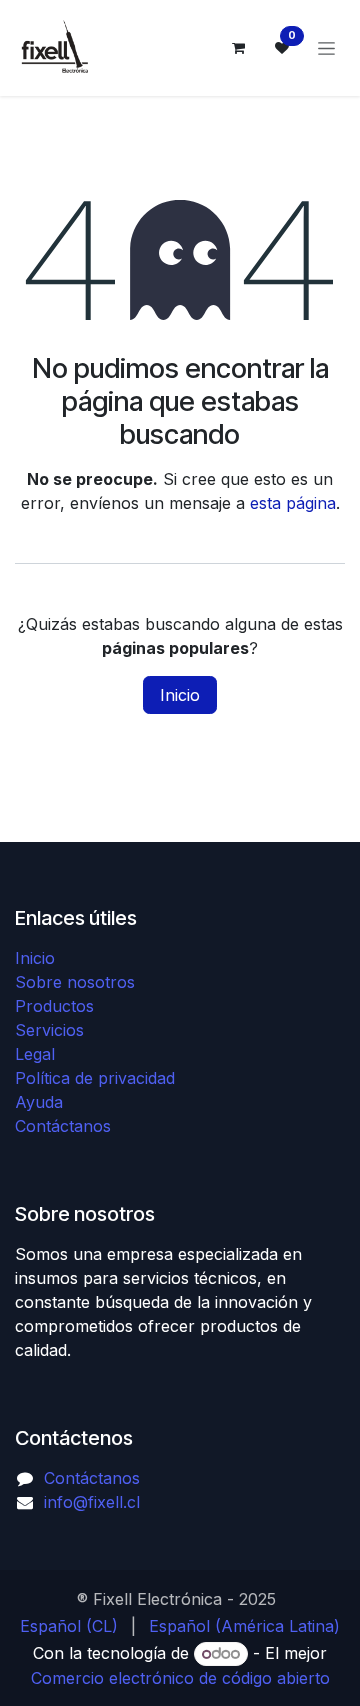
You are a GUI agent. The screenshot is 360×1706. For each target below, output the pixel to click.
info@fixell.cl (92, 1502)
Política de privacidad (95, 1078)
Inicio (180, 695)
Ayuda (39, 1102)
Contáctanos (63, 1126)
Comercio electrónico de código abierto (180, 1678)
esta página (293, 503)
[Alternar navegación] (326, 48)
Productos (54, 1006)
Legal (35, 1054)
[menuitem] (69, 1626)
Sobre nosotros (75, 982)
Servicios (49, 1030)
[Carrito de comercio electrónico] (238, 48)
